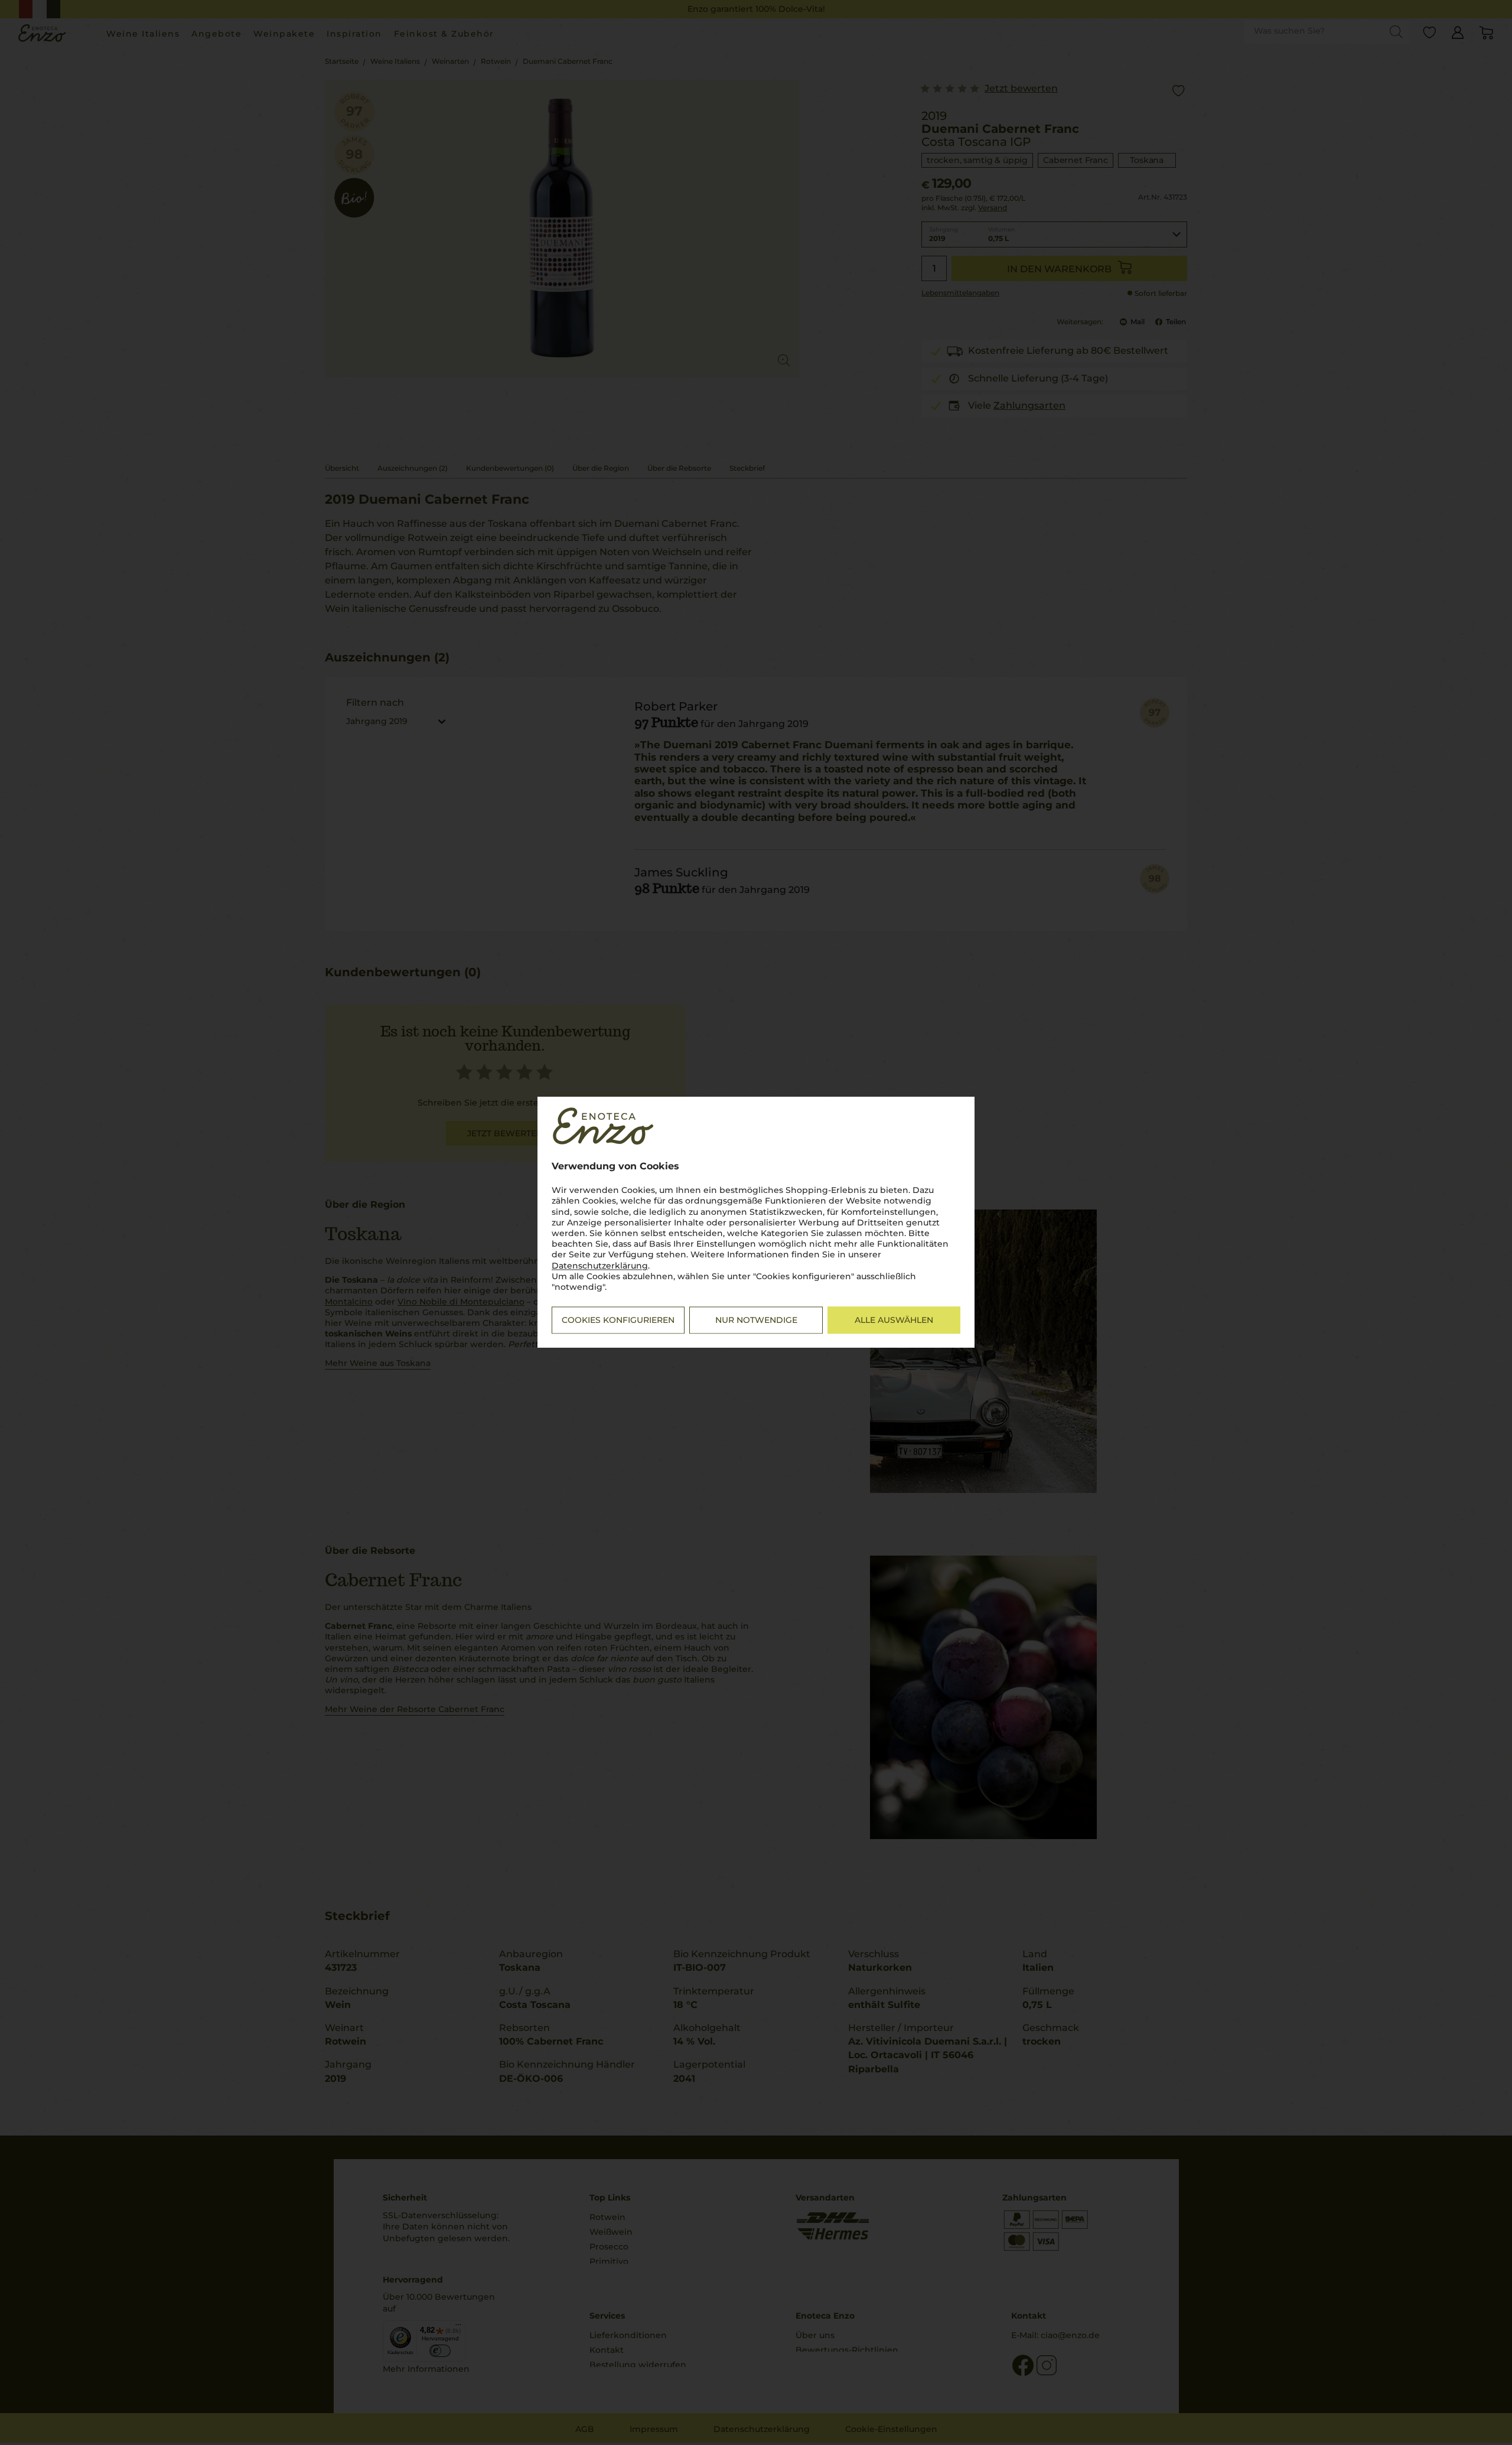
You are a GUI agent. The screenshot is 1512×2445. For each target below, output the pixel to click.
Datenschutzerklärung (600, 1266)
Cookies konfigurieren (618, 1321)
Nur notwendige (756, 1321)
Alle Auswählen (894, 1321)
